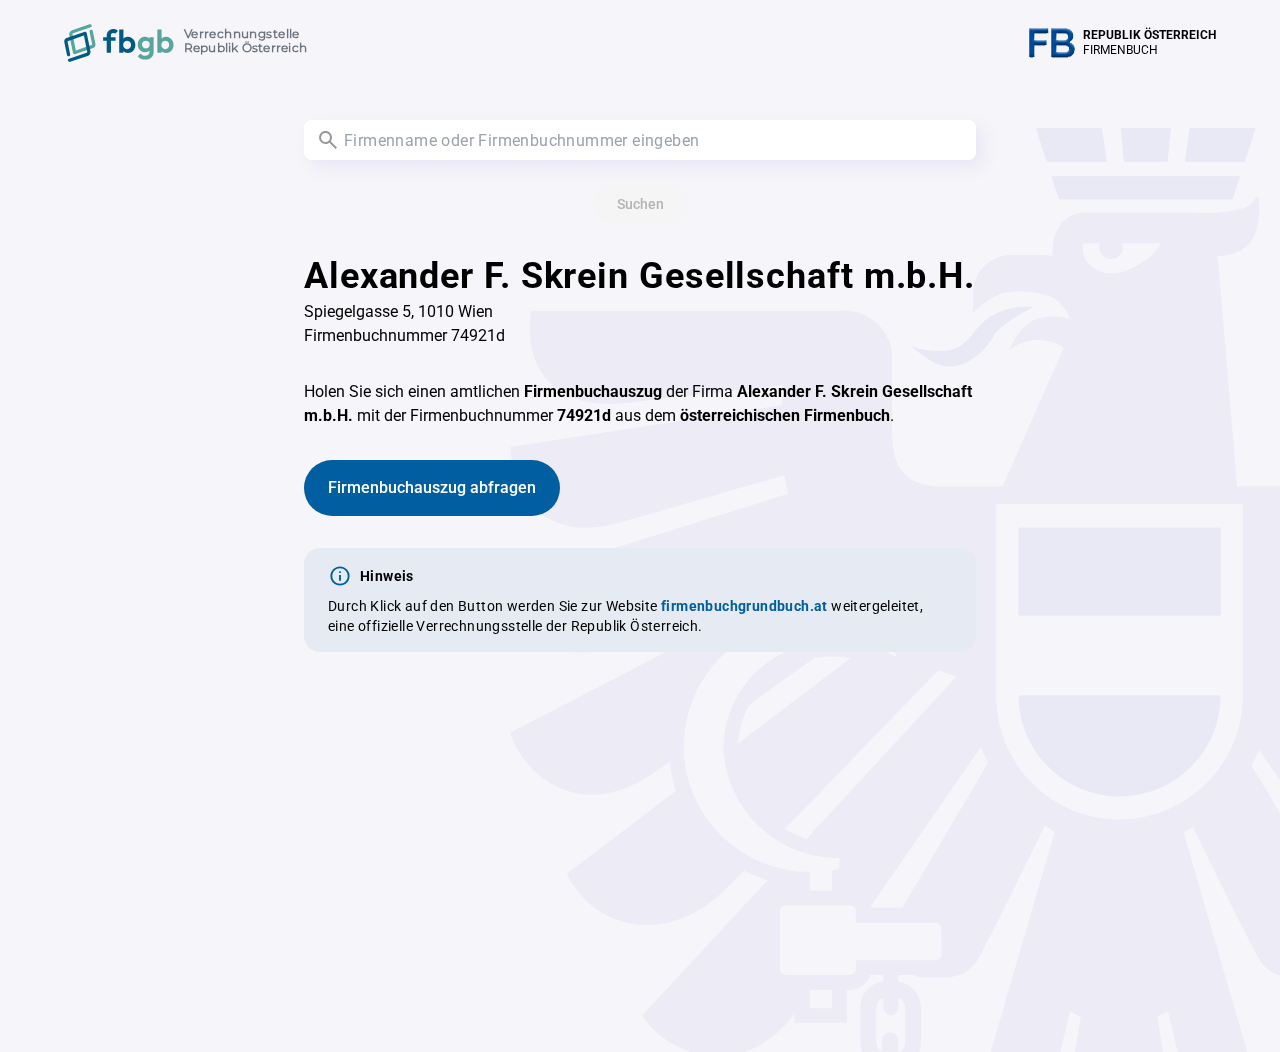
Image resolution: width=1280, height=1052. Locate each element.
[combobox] (640, 140)
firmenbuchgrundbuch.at (744, 606)
